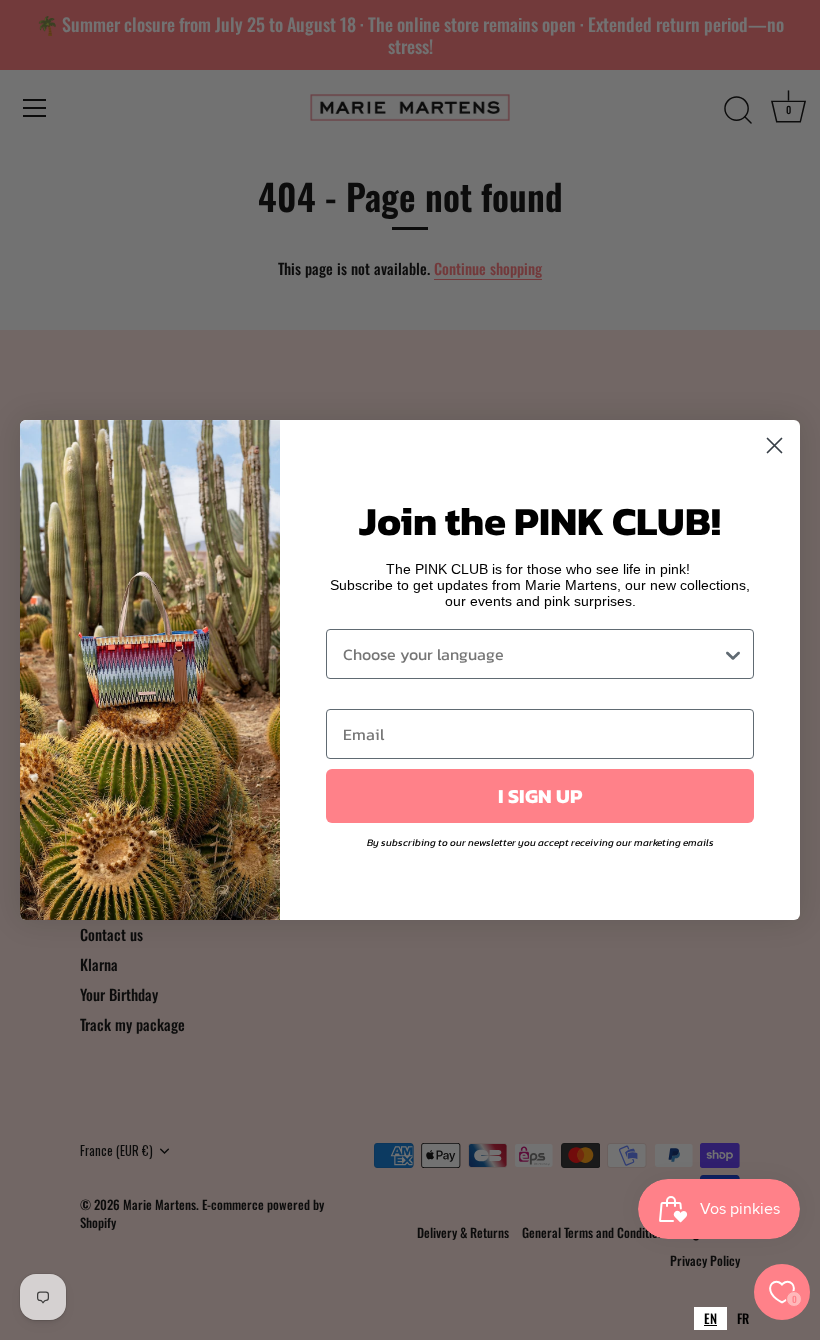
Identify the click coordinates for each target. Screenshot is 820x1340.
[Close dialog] (774, 445)
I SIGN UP (540, 796)
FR (743, 1318)
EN (710, 1318)
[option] (743, 1318)
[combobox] (710, 1318)
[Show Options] (733, 654)
